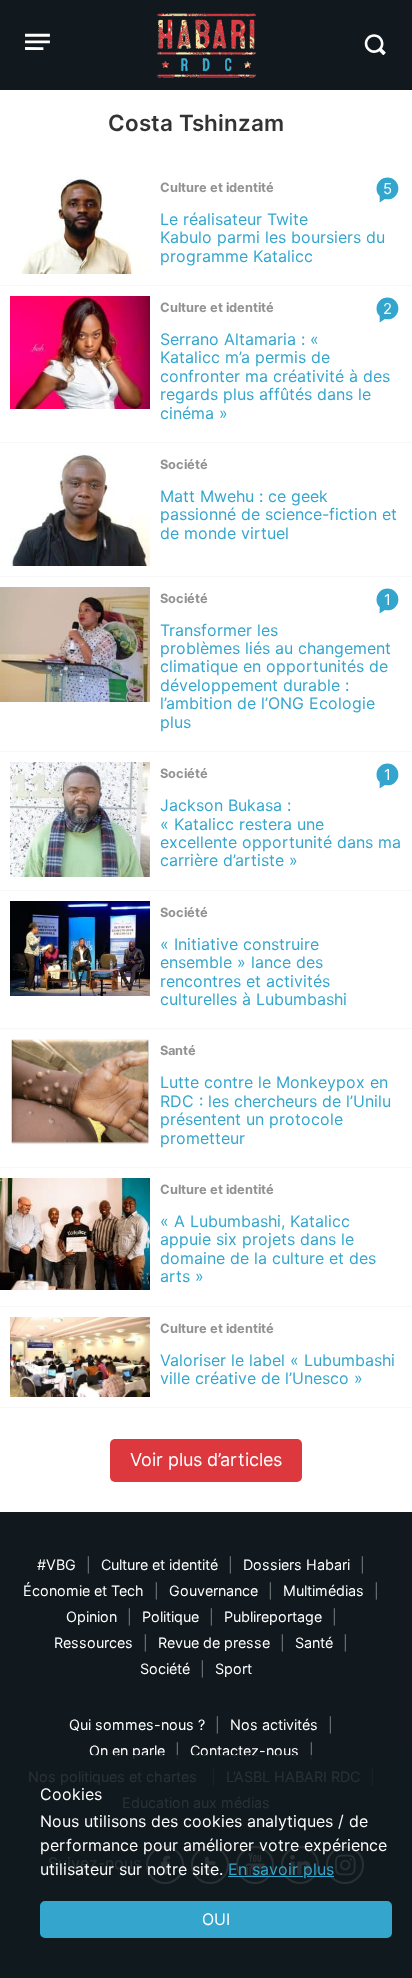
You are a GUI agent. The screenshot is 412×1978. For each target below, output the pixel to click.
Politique (170, 1616)
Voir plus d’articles (206, 1459)
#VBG (56, 1564)
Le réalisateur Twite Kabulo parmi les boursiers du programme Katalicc (272, 237)
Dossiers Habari (296, 1564)
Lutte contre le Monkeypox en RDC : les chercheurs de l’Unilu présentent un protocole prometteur (275, 1109)
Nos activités (274, 1724)
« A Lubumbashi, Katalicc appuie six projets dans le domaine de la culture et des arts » (268, 1248)
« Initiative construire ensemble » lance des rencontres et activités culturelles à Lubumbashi (253, 971)
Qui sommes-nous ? (137, 1724)
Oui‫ (216, 1919)
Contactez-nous (244, 1750)
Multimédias (323, 1590)
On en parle (127, 1750)
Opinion (91, 1616)
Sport (233, 1668)
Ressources (93, 1642)
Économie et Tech (83, 1590)
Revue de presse (214, 1642)
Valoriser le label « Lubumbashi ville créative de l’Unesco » (277, 1369)
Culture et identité (159, 1564)
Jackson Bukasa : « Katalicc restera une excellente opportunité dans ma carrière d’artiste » (280, 832)
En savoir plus (281, 1869)
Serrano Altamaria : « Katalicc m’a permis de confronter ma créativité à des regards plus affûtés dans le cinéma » (275, 376)
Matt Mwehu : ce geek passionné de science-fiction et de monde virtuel (278, 514)
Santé (314, 1642)
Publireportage (273, 1616)
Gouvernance (213, 1590)
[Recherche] (374, 44)
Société (165, 1668)
